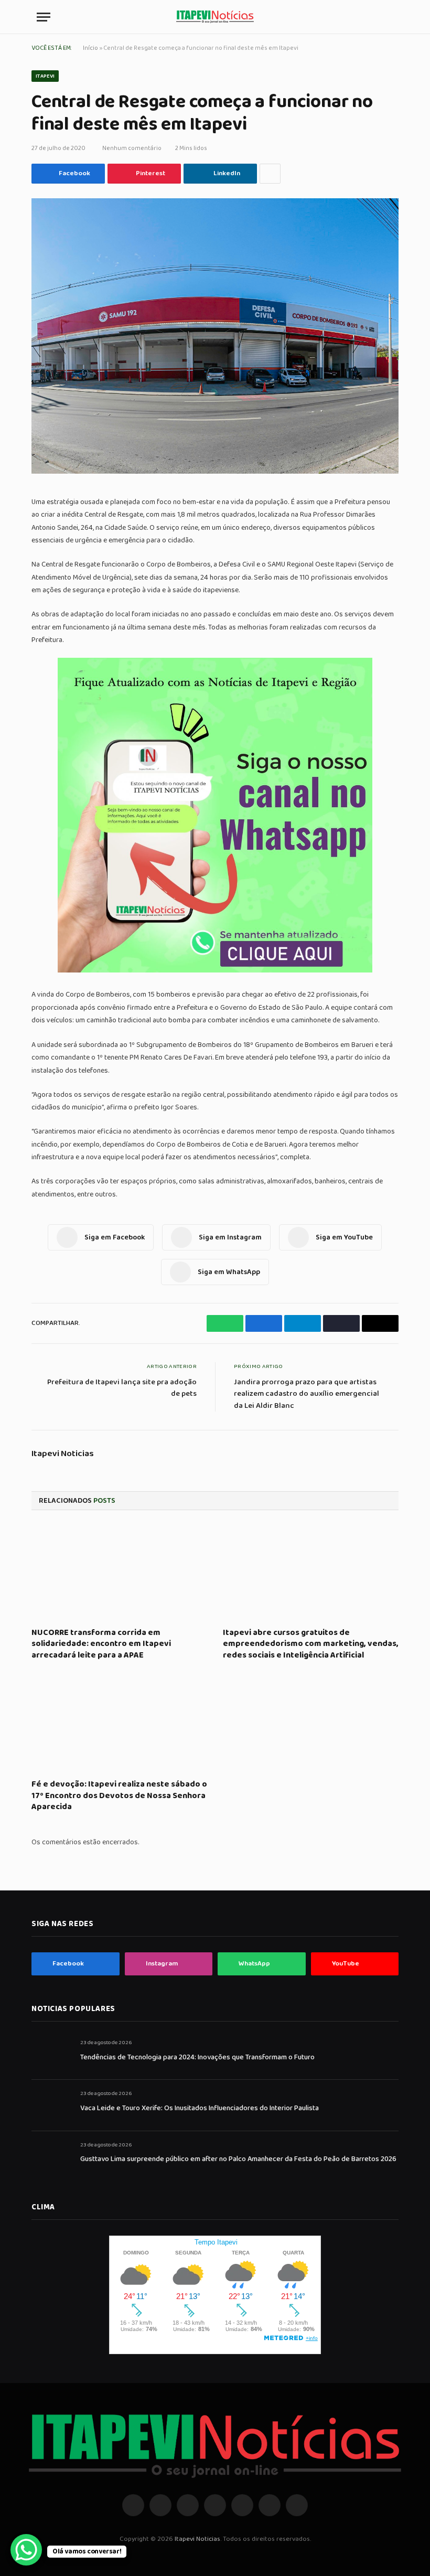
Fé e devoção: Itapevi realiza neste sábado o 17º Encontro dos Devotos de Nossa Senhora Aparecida (119, 1796)
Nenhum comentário (132, 148)
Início (90, 48)
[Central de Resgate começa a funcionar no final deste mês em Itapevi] (215, 336)
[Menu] (44, 17)
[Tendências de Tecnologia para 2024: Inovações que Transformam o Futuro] (51, 2054)
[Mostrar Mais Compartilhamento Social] (270, 174)
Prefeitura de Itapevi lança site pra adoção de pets (122, 1388)
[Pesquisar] (389, 17)
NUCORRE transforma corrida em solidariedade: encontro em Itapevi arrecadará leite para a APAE (101, 1644)
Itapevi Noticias (63, 1454)
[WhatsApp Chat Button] (26, 2550)
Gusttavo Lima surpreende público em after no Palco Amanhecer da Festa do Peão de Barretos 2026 (238, 2159)
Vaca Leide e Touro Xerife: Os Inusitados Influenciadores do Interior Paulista (200, 2108)
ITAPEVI (45, 76)
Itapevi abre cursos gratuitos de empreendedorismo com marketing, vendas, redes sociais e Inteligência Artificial (311, 1644)
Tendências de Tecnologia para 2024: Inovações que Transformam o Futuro (197, 2057)
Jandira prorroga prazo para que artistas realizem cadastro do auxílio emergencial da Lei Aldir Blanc (307, 1394)
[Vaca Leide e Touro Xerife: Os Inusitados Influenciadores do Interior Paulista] (51, 2105)
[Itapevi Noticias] (215, 17)
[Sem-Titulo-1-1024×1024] (215, 970)
